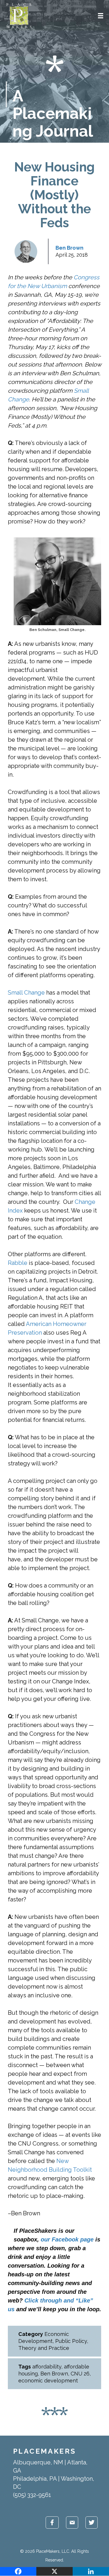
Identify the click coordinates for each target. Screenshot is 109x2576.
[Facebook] (18, 2571)
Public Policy (71, 2341)
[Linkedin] (91, 2571)
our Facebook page (67, 2239)
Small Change (26, 993)
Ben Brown (69, 248)
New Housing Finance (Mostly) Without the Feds (54, 195)
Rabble (18, 1263)
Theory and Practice (44, 2348)
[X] (54, 2571)
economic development (48, 2381)
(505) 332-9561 (32, 2495)
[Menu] (101, 16)
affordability (47, 2367)
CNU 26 (80, 2374)
